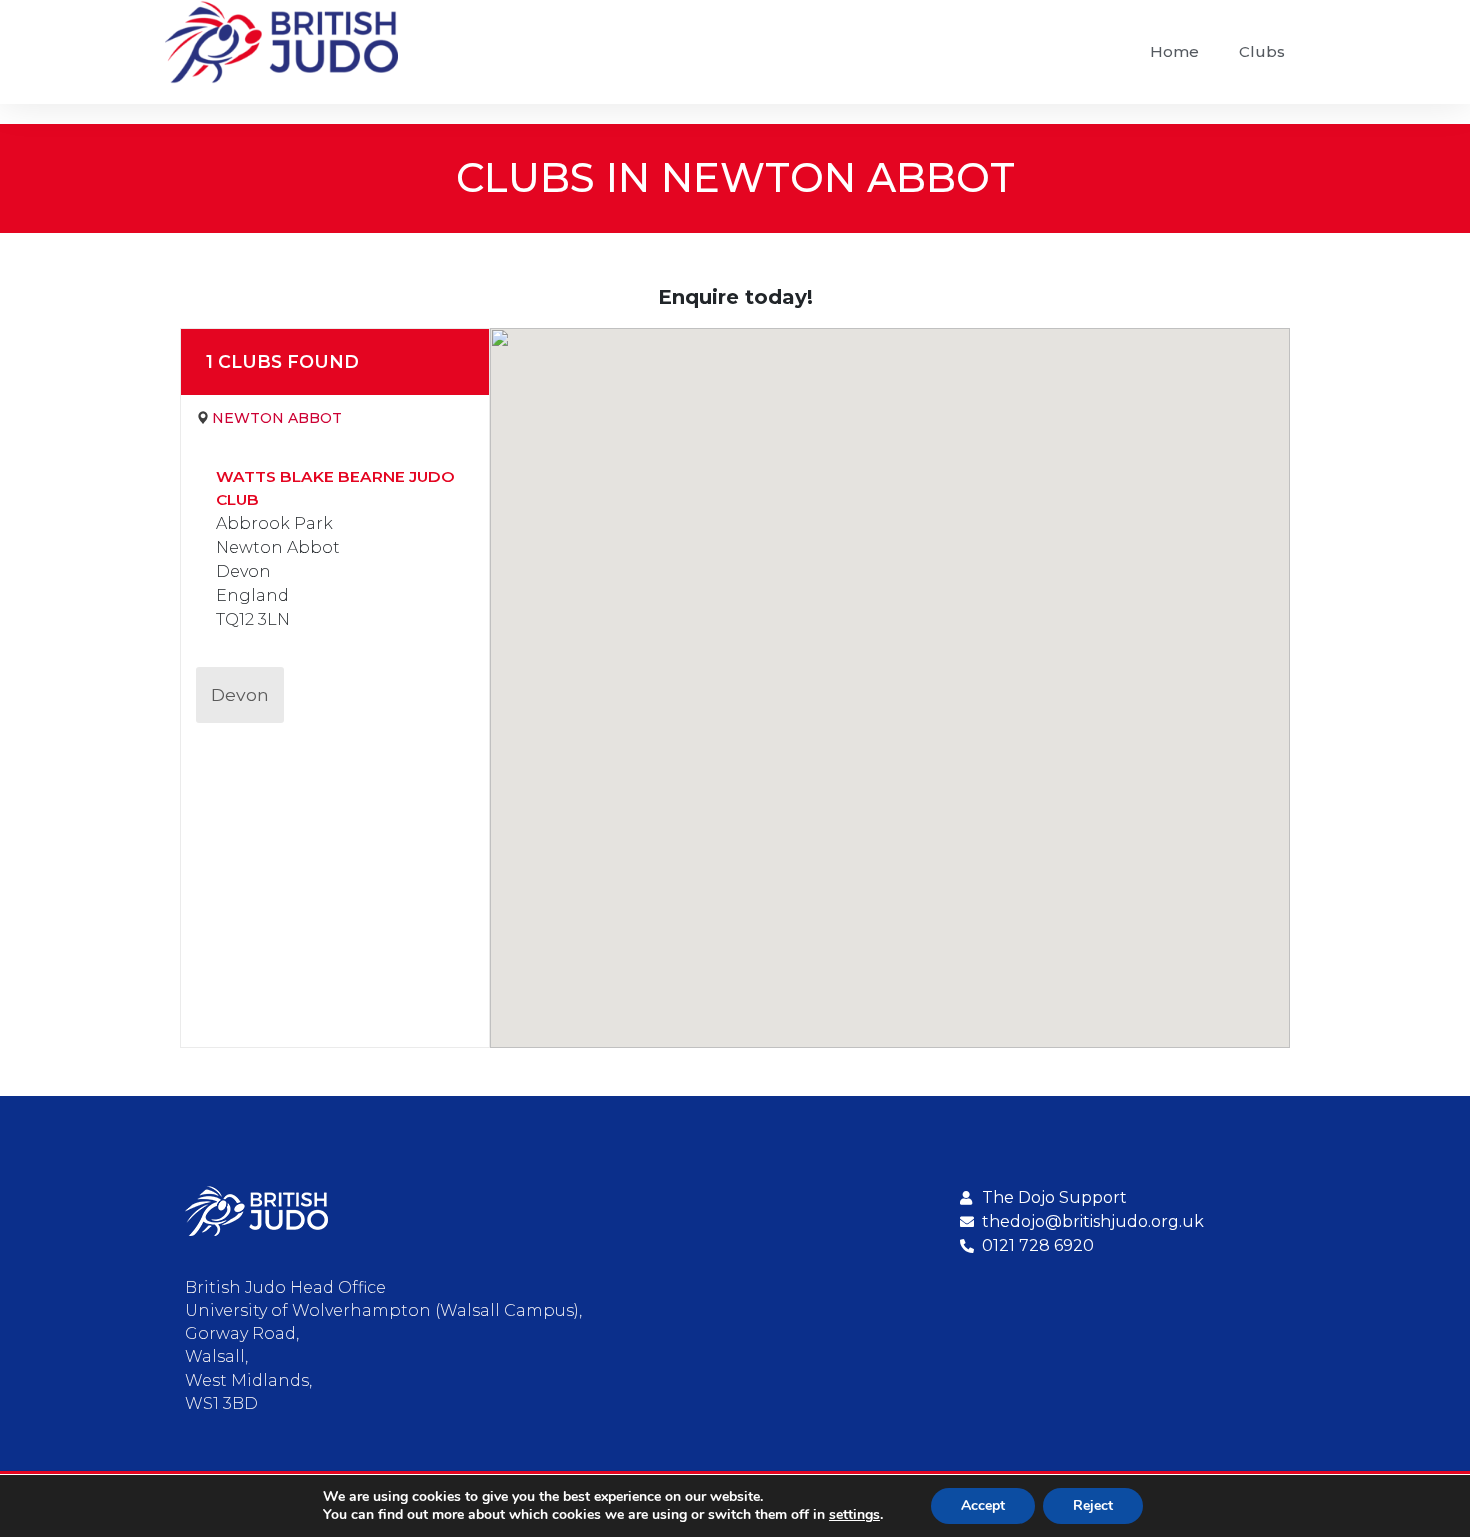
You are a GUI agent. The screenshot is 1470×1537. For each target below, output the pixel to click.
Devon (240, 694)
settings (854, 1515)
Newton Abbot (277, 418)
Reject (1093, 1505)
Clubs (1262, 51)
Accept (983, 1505)
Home (1174, 51)
